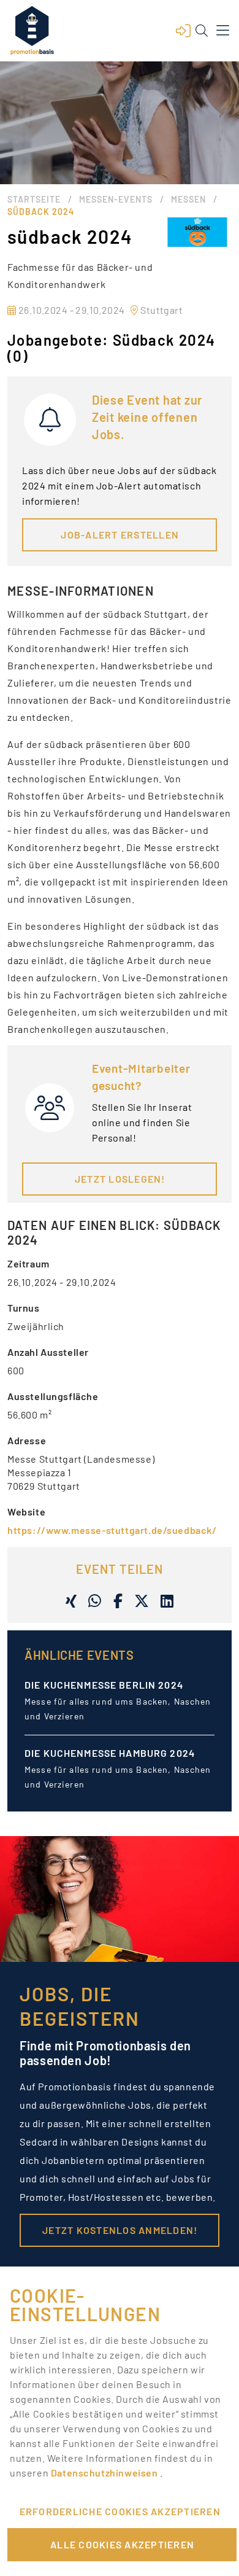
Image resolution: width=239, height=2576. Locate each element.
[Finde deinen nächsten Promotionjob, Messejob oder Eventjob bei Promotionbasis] (32, 31)
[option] (120, 1711)
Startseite (34, 199)
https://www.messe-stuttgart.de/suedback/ (112, 1530)
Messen (188, 199)
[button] (183, 31)
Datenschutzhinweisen (105, 2473)
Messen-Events (116, 199)
